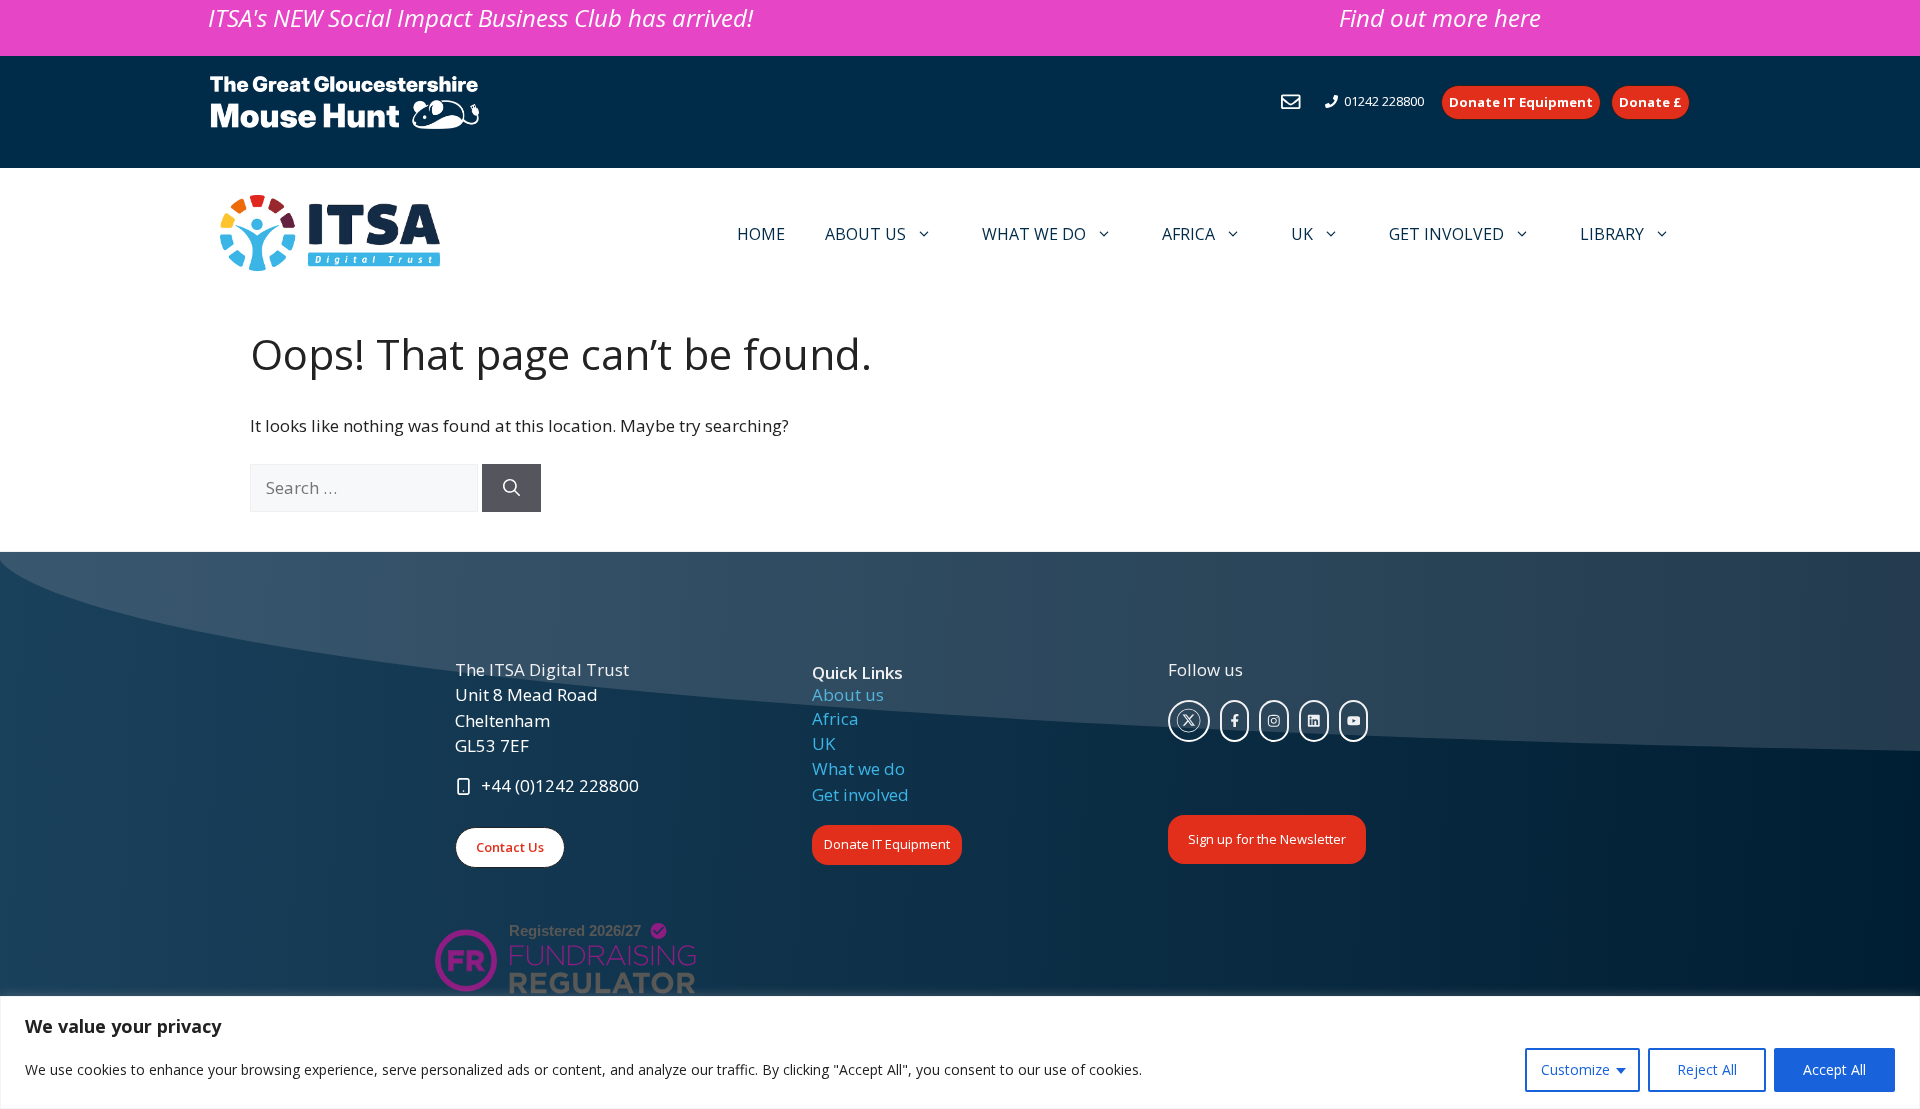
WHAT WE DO (1034, 234)
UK (1302, 234)
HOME (761, 234)
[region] (960, 1052)
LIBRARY (1612, 234)
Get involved (860, 794)
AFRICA (1188, 234)
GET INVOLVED (1446, 234)
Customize (1575, 1069)
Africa (835, 718)
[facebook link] (1235, 721)
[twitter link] (1189, 721)
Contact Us (510, 847)
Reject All (1707, 1069)
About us (848, 694)
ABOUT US (865, 234)
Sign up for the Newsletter (1267, 839)
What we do (858, 768)
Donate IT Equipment (887, 844)
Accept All (1834, 1069)
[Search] (511, 488)
